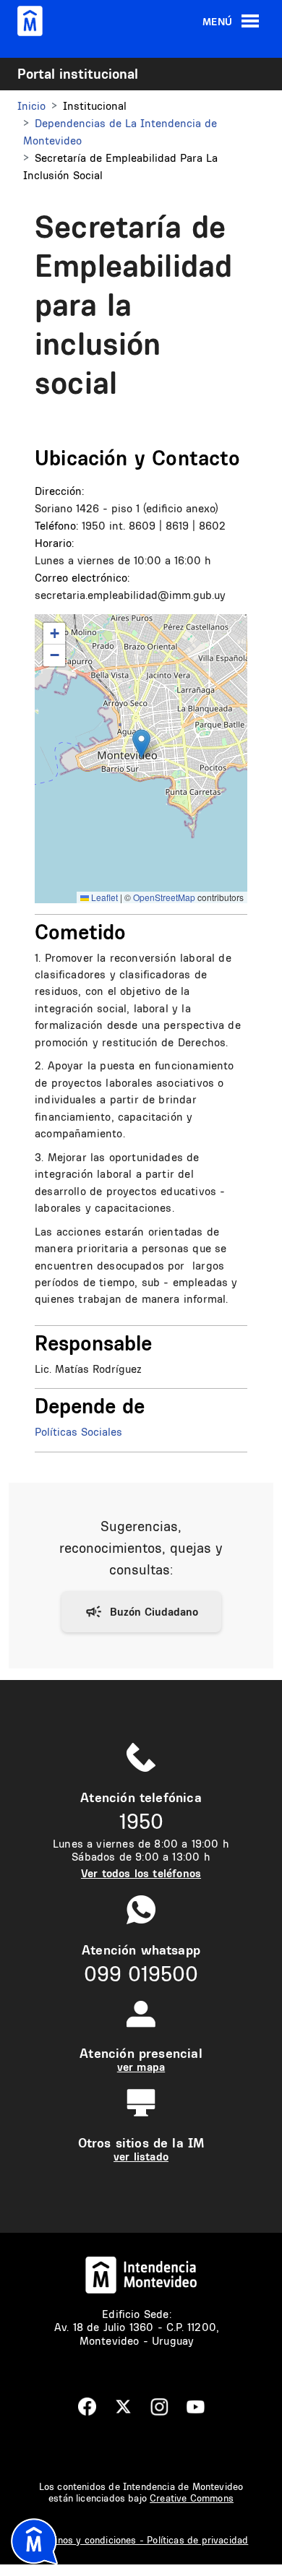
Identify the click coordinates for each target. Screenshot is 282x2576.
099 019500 (141, 1974)
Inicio (31, 106)
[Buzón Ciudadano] (141, 1612)
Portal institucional (78, 74)
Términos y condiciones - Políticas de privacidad (141, 2540)
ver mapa (141, 2067)
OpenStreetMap (164, 897)
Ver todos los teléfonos (141, 1873)
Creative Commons (192, 2498)
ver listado (141, 2157)
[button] (141, 744)
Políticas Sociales (78, 1432)
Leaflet (103, 897)
